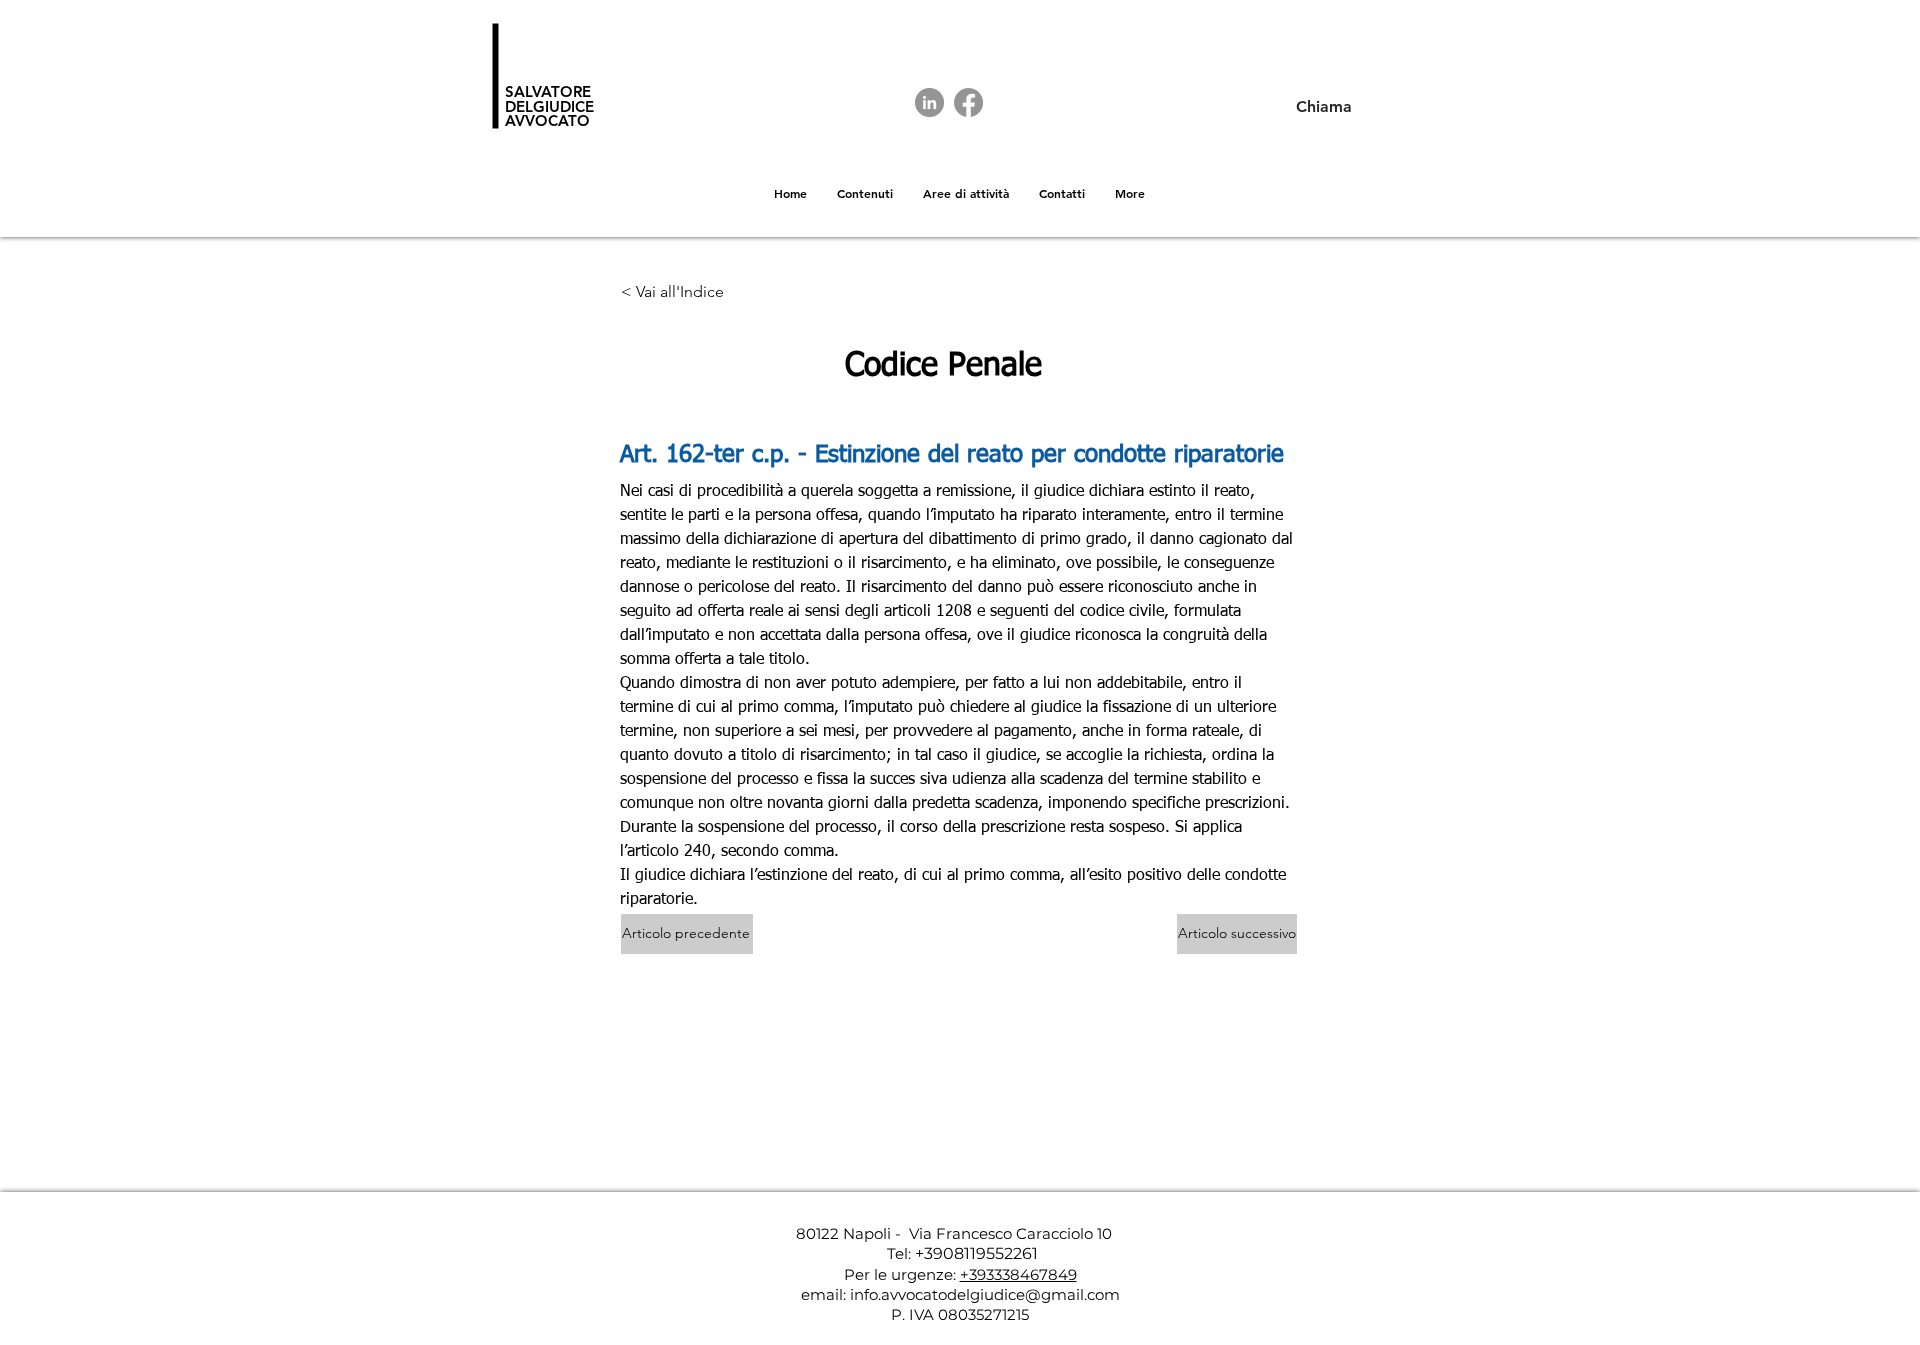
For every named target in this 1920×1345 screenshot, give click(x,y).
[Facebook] (968, 102)
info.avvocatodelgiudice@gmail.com (985, 1294)
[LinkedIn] (929, 102)
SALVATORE (548, 91)
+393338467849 (1018, 1274)
